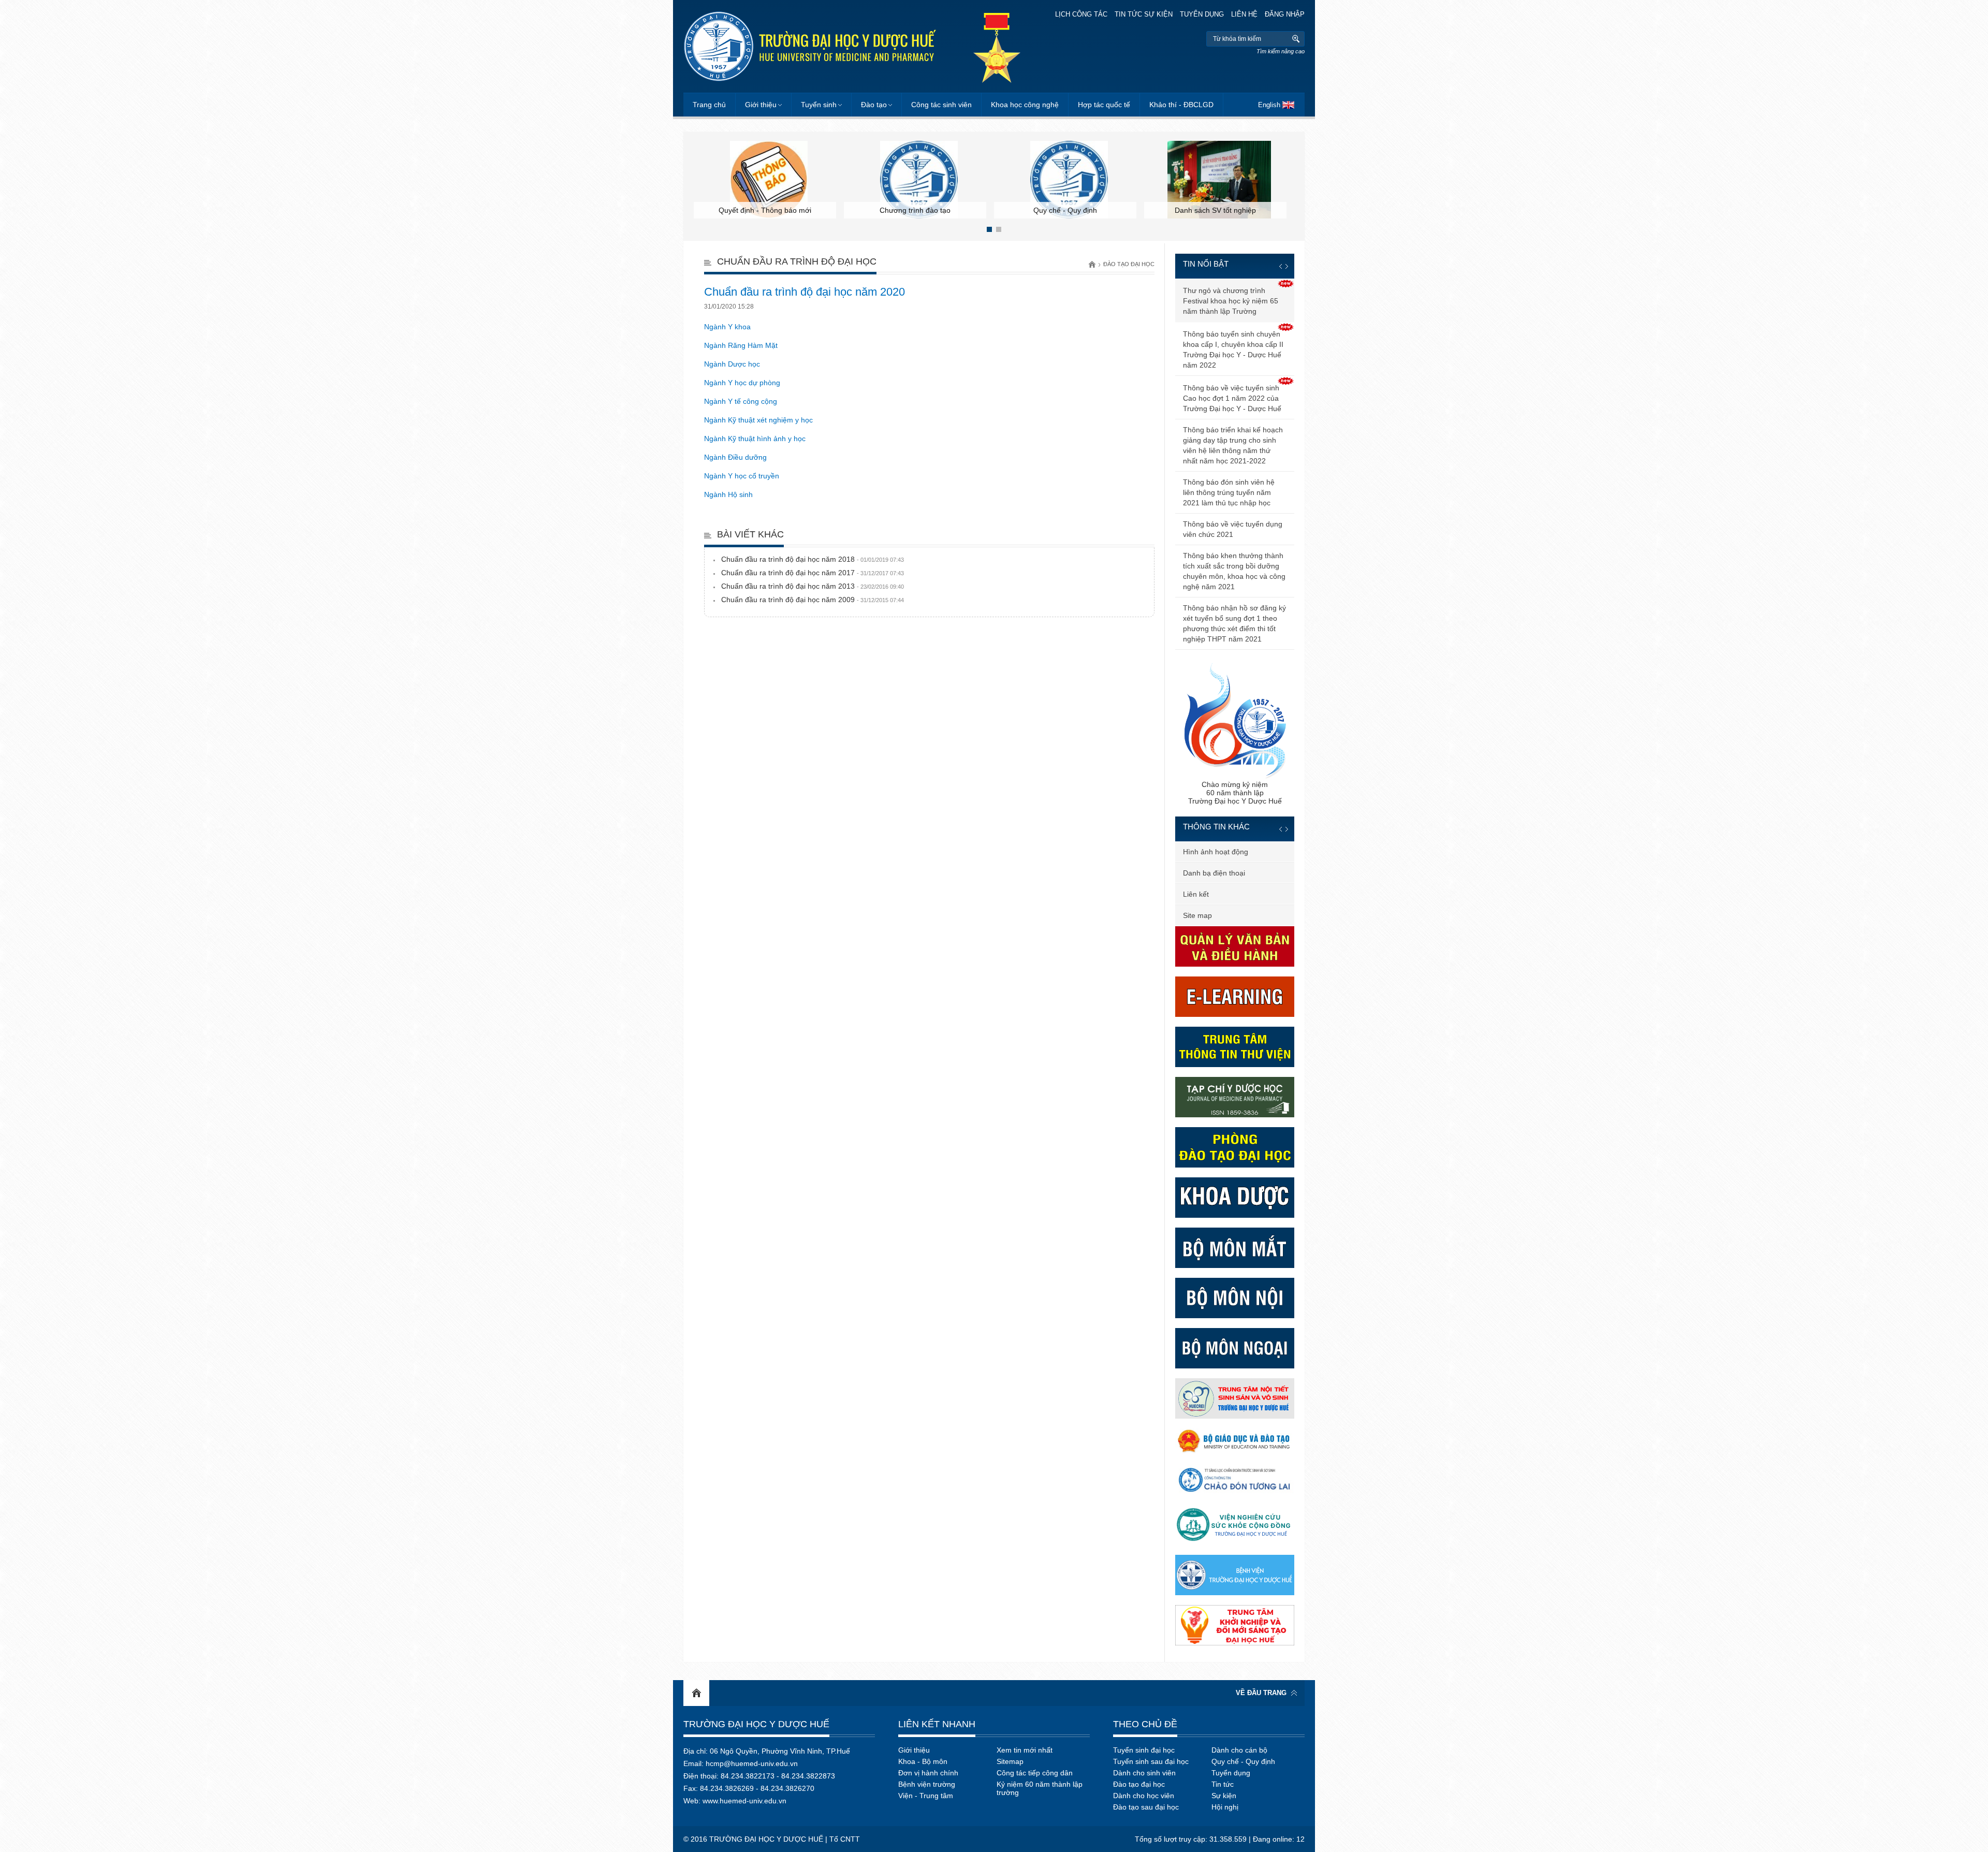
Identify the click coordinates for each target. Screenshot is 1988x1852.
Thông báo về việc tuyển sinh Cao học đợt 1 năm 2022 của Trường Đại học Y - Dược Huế (1232, 398)
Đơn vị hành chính (928, 1773)
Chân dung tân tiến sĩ (1218, 852)
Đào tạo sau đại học (1146, 1807)
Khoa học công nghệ (1025, 105)
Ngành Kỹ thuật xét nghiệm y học (758, 420)
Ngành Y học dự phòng (742, 383)
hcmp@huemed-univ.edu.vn (752, 1763)
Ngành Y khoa (727, 327)
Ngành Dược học (732, 364)
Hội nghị (1225, 1807)
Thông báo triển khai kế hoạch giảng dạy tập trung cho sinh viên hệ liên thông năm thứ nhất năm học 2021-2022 (1233, 445)
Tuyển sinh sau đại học (1151, 1761)
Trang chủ (709, 105)
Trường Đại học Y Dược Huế (756, 1724)
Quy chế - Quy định (1243, 1761)
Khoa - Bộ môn (923, 1761)
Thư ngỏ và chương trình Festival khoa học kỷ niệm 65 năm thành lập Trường (1231, 301)
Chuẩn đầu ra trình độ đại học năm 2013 (813, 586)
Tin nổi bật (1206, 264)
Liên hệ (1244, 14)
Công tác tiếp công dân (1035, 1773)
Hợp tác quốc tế (1104, 105)
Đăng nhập (1285, 14)
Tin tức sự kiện (1144, 14)
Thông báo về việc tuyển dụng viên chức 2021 (1233, 529)
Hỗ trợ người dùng (1213, 894)
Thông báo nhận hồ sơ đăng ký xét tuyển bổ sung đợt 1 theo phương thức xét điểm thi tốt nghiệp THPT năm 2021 (1234, 623)
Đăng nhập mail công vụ (1223, 915)
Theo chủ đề (1145, 1724)
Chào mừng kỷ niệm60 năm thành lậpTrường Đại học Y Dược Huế (1235, 793)
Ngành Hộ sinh (728, 494)
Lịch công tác (1081, 14)
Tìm (1296, 39)
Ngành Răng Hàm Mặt (741, 345)
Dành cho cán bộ (1239, 1750)
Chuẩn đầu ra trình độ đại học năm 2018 (813, 559)
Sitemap (1010, 1761)
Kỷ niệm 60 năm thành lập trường (1040, 1788)
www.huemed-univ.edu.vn (744, 1801)
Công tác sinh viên (941, 105)
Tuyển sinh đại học (1144, 1750)
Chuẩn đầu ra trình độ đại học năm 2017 (813, 573)
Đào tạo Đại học (1129, 264)
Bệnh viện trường (927, 1784)
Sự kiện (1224, 1796)
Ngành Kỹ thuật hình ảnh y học (755, 439)
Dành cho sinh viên (1144, 1773)
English (1269, 105)
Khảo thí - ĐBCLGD (1181, 105)
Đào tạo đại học (1139, 1784)
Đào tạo (874, 105)
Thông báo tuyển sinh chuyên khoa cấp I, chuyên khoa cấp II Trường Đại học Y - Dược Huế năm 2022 (1233, 349)
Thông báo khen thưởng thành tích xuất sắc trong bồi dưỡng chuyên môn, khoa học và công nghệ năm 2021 (1234, 571)
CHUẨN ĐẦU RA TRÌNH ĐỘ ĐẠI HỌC (797, 261)
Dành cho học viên (1144, 1796)
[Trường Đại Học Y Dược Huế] (810, 46)
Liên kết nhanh (937, 1724)
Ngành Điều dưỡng (735, 457)
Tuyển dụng (1202, 14)
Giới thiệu (761, 105)
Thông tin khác (1216, 827)
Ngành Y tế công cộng (741, 401)
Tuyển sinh (819, 105)
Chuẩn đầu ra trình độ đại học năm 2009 (813, 600)
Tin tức (1223, 1784)
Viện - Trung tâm (926, 1796)
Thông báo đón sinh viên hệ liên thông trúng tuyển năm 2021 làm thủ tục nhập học (1229, 492)
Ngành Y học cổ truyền (742, 476)
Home (696, 1693)
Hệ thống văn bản (1212, 873)
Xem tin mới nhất (1025, 1750)
